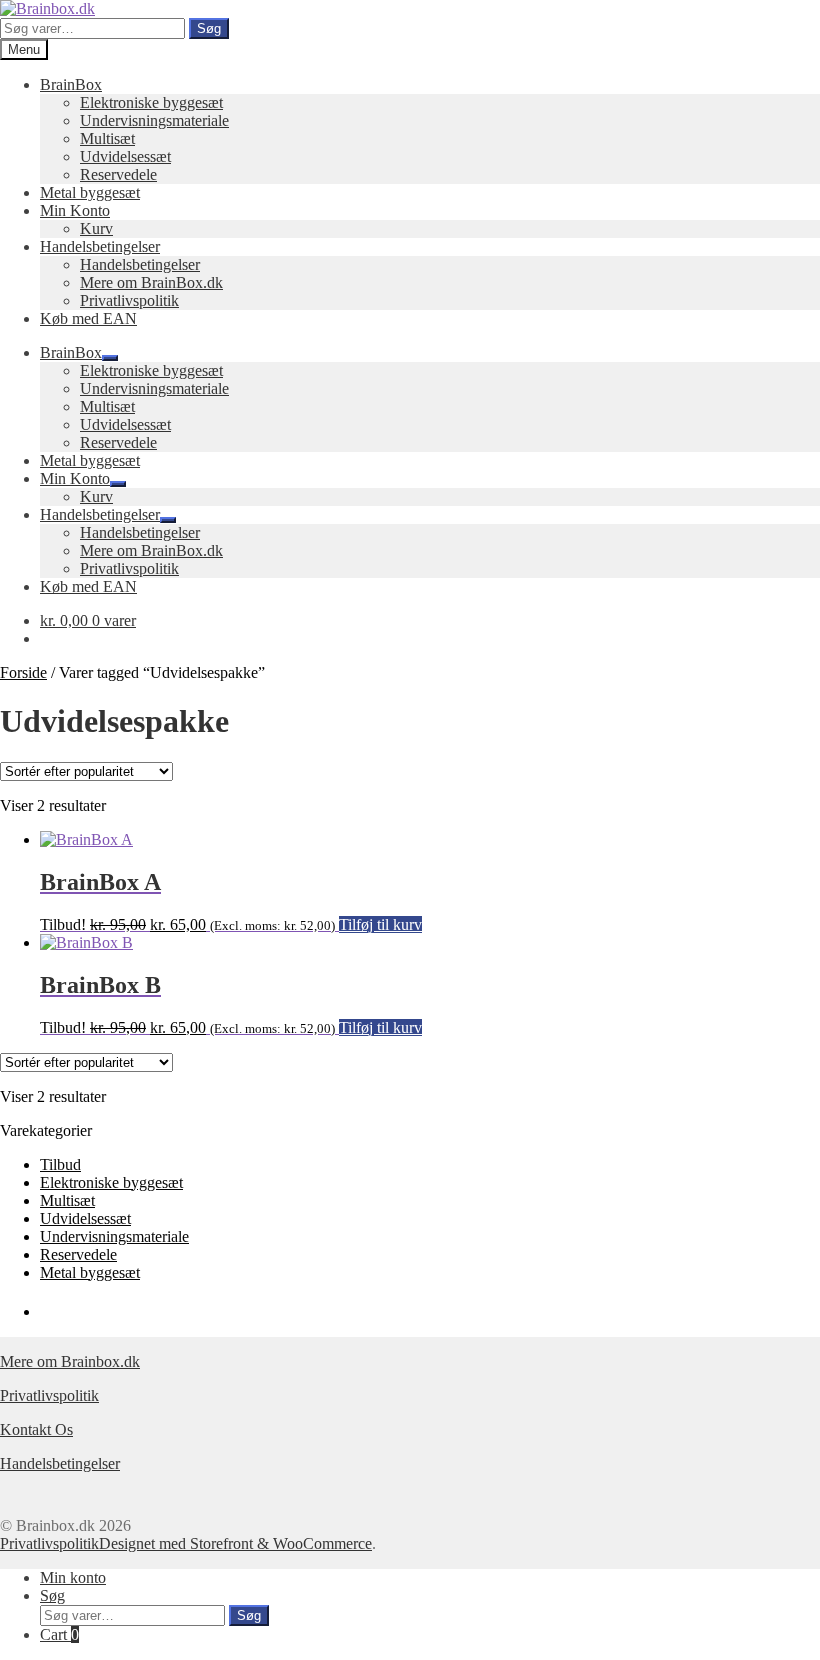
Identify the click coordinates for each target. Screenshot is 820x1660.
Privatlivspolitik (129, 300)
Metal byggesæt (90, 192)
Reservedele (118, 174)
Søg (209, 28)
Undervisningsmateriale (154, 120)
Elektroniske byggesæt (151, 102)
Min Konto (75, 210)
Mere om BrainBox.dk (151, 282)
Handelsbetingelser (100, 246)
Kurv (96, 228)
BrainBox (71, 84)
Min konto (73, 1577)
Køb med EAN (88, 318)
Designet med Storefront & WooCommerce (235, 1543)
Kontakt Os (36, 1429)
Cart (59, 1634)
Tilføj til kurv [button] (380, 924)
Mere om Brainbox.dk (70, 1361)
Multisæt (107, 138)
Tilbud (60, 1164)
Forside (23, 672)
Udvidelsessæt (125, 156)
